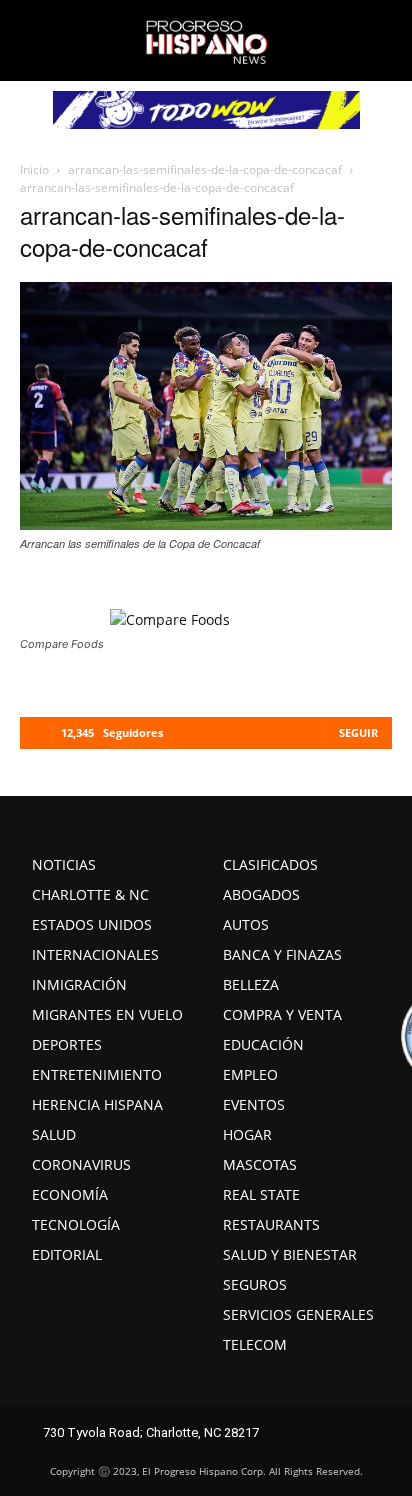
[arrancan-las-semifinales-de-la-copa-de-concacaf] (206, 524)
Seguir (358, 732)
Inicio (34, 169)
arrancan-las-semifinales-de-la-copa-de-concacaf (205, 169)
